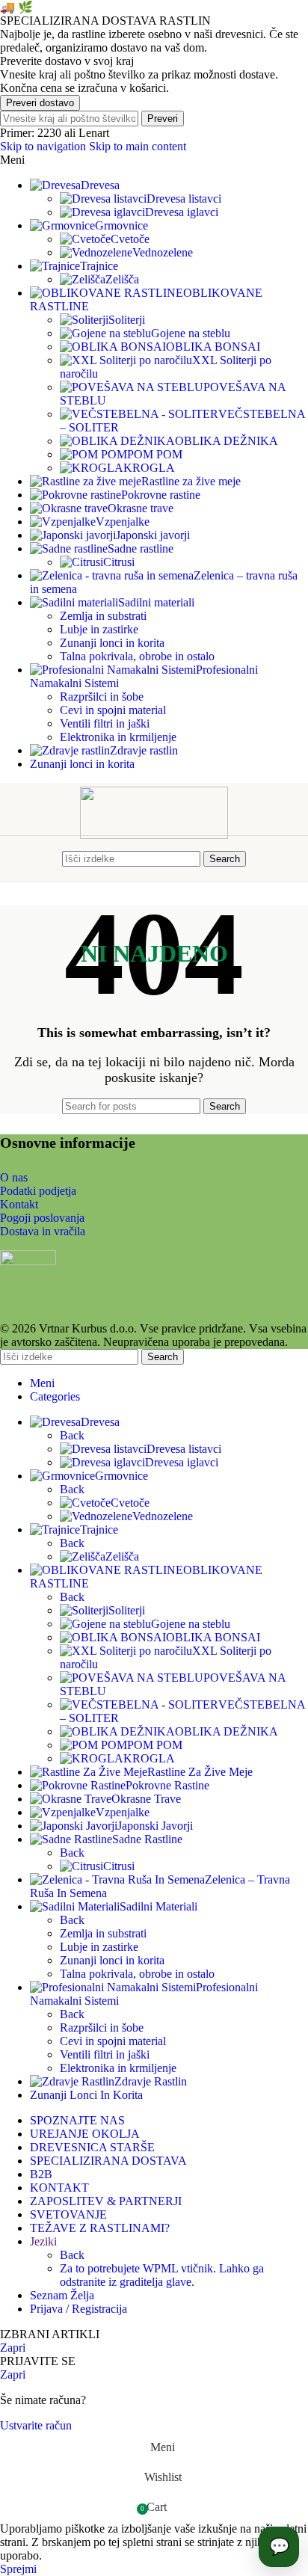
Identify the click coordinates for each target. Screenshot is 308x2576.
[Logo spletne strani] (154, 835)
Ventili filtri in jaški (105, 723)
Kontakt (19, 1204)
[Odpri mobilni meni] (49, 858)
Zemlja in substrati (103, 616)
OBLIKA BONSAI (213, 347)
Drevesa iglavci (182, 212)
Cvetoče (130, 239)
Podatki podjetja (38, 1191)
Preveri (163, 119)
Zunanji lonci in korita (112, 643)
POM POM (155, 454)
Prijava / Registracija (78, 2309)
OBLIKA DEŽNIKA (227, 441)
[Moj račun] (259, 858)
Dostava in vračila (43, 1231)
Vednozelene (163, 252)
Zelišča (122, 279)
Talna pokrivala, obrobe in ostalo (137, 656)
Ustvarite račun (36, 2425)
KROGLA (149, 468)
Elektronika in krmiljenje (118, 737)
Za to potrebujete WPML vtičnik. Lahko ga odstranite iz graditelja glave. (162, 2275)
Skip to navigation (44, 146)
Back (72, 1435)
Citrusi (119, 562)
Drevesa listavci (184, 199)
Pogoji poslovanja (42, 1218)
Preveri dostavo (40, 103)
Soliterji (127, 320)
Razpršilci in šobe (102, 697)
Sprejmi (18, 2569)
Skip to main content (138, 146)
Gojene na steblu (191, 333)
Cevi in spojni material (113, 710)
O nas (14, 1177)
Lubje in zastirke (99, 629)
